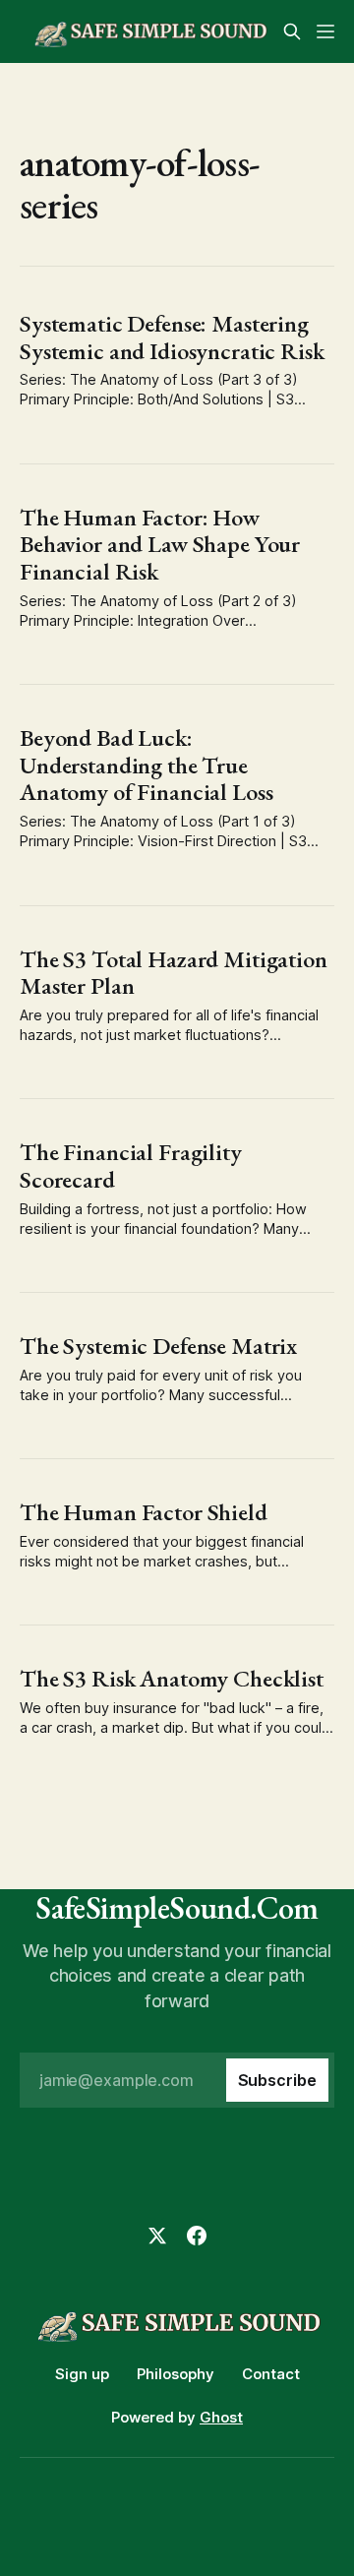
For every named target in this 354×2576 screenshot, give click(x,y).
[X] (157, 2236)
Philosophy (176, 2374)
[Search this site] (292, 31)
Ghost (221, 2417)
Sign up (82, 2374)
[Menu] (325, 31)
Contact (271, 2374)
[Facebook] (197, 2236)
